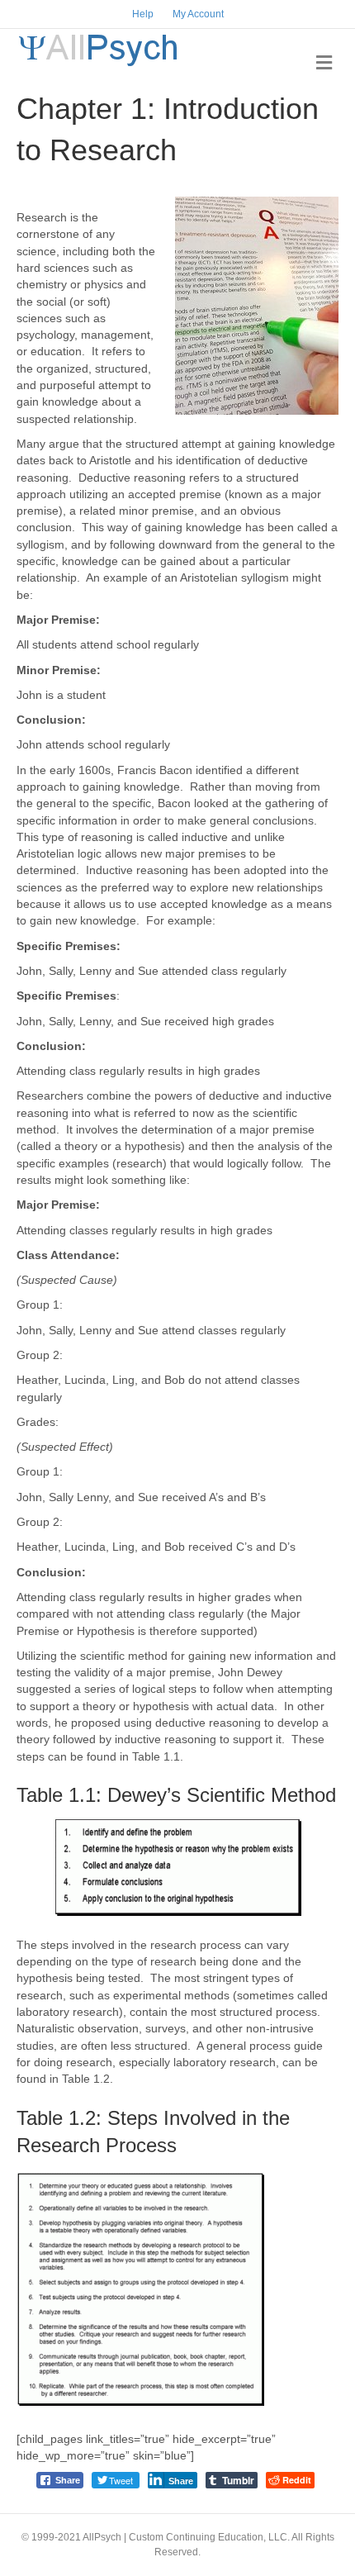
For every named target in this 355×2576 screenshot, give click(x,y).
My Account (198, 14)
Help (143, 14)
